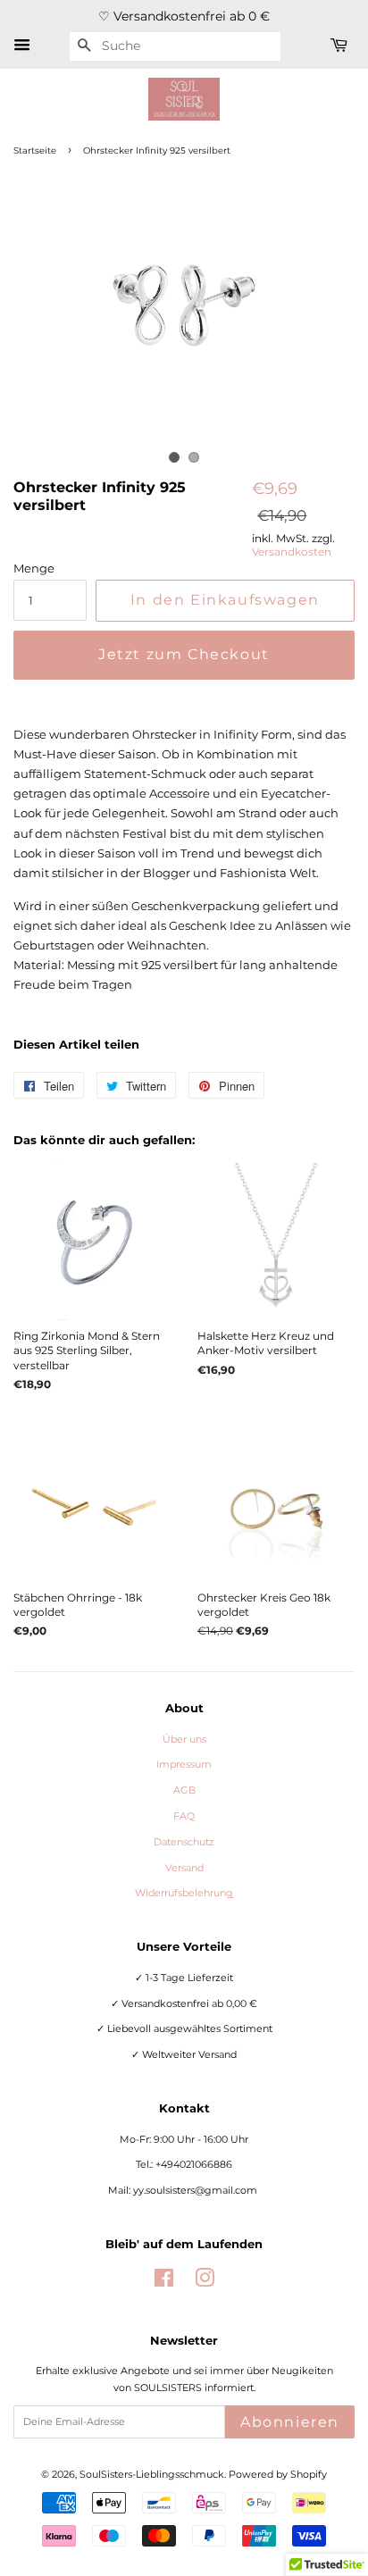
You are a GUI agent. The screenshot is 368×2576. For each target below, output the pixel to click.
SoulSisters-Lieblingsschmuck (152, 2474)
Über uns (184, 1739)
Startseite (35, 151)
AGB (184, 1790)
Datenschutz (184, 1842)
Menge (34, 568)
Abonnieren (290, 2422)
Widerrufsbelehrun (184, 1893)
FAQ (184, 1816)
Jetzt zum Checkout (184, 654)
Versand (184, 1868)
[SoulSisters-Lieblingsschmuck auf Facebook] (164, 2282)
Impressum (184, 1764)
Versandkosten (292, 552)
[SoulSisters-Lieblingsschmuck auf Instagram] (205, 2282)
